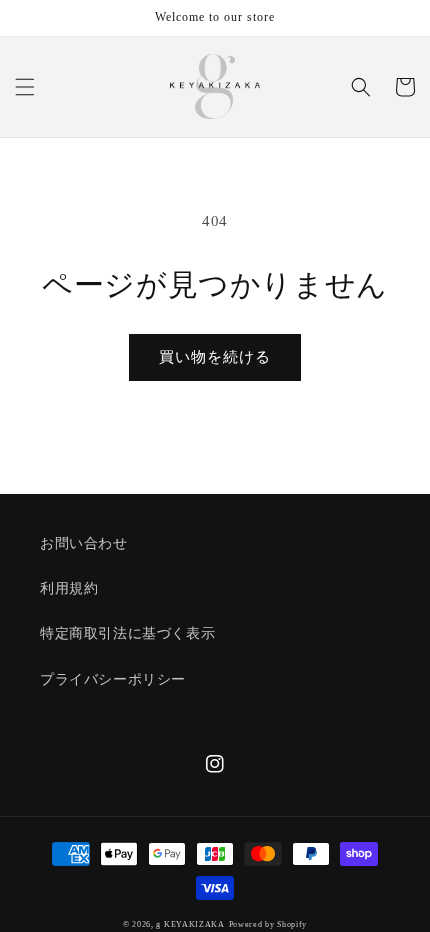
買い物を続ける (215, 357)
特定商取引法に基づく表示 (127, 633)
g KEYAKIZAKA (190, 924)
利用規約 (69, 588)
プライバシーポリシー (113, 679)
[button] (25, 87)
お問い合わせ (84, 543)
